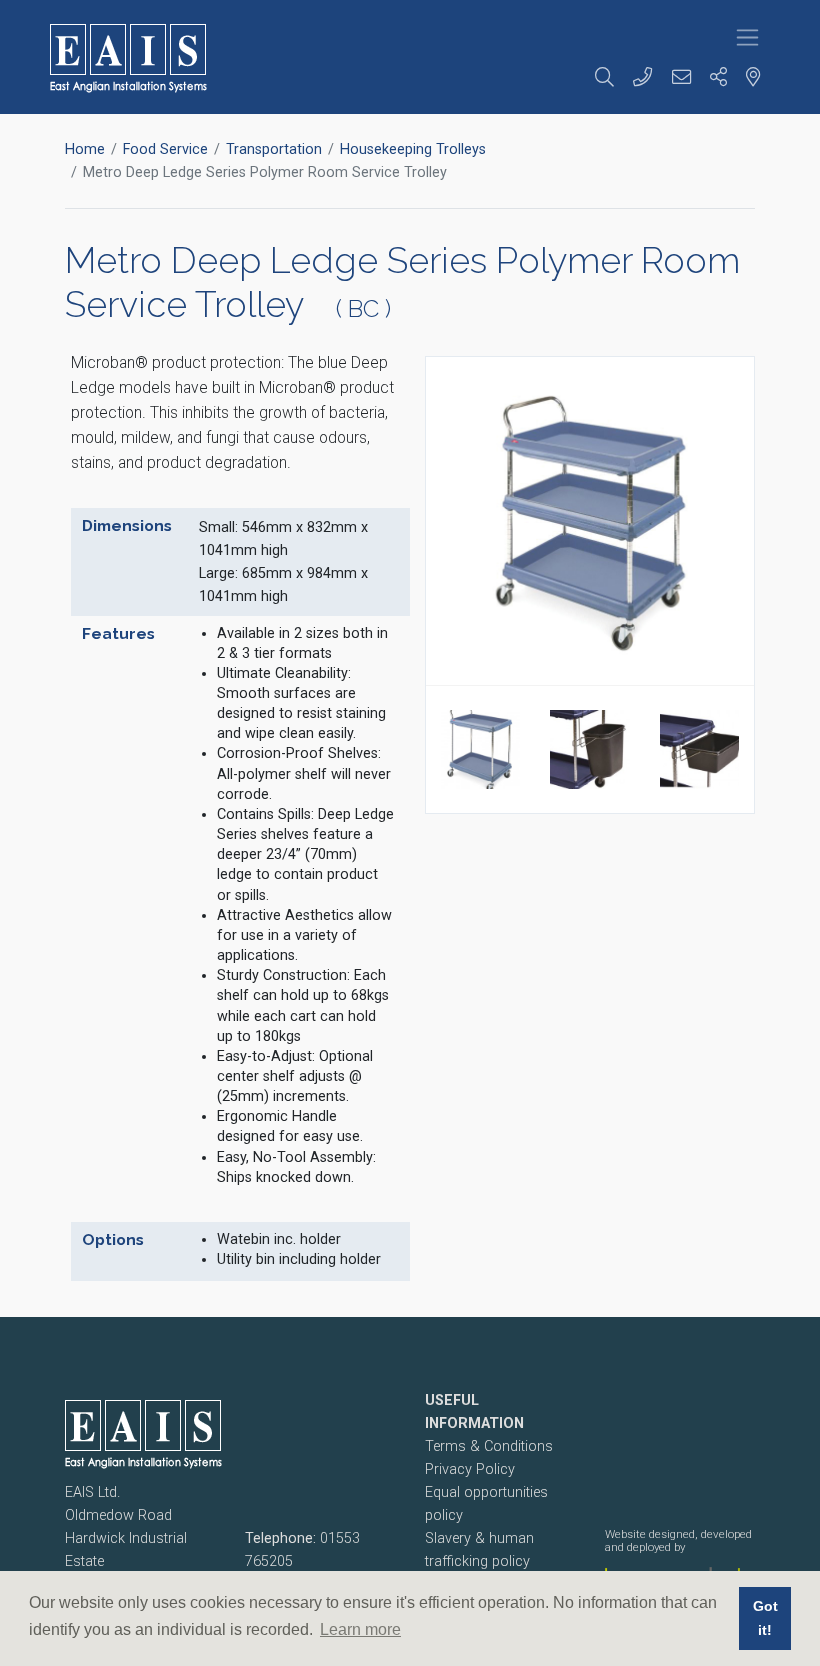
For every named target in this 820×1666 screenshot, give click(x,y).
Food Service (165, 149)
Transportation (274, 149)
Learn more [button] (360, 1629)
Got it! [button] (765, 1618)
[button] (607, 78)
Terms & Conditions (489, 1446)
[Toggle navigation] (747, 37)
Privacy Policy (470, 1469)
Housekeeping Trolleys (413, 149)
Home (85, 149)
